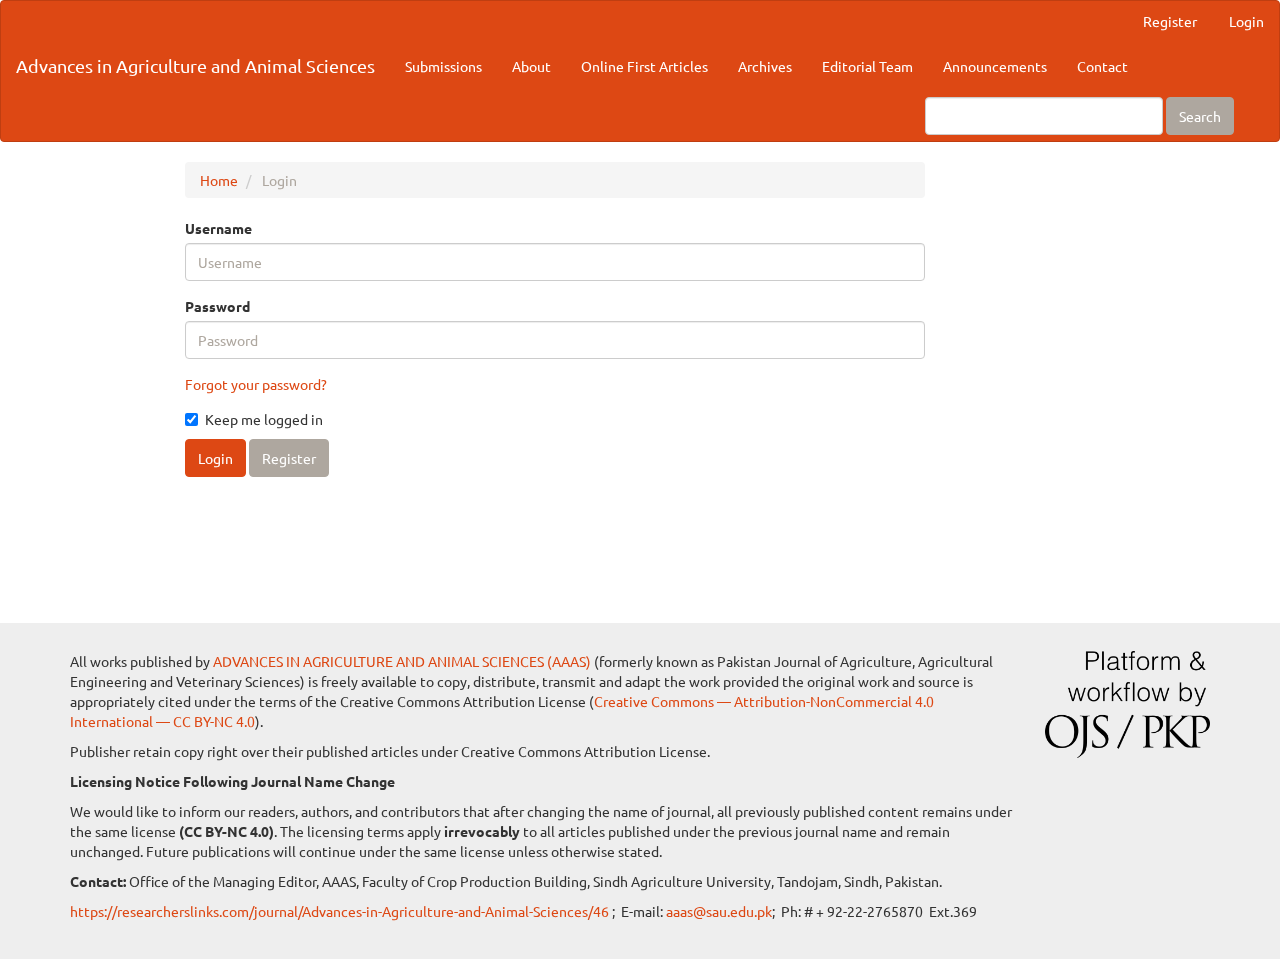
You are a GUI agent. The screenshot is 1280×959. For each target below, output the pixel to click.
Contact (1102, 66)
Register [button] (289, 458)
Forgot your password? (256, 384)
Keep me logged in (264, 419)
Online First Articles (644, 66)
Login (1246, 21)
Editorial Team (867, 66)
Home (219, 180)
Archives (765, 66)
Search (1200, 116)
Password (217, 306)
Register (1170, 21)
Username (218, 228)
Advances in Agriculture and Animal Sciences (195, 65)
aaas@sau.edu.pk (719, 911)
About (531, 66)
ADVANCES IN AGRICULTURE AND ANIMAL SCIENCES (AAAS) (402, 661)
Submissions (443, 66)
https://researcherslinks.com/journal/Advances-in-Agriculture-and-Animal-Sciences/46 (341, 911)
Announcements (995, 66)
